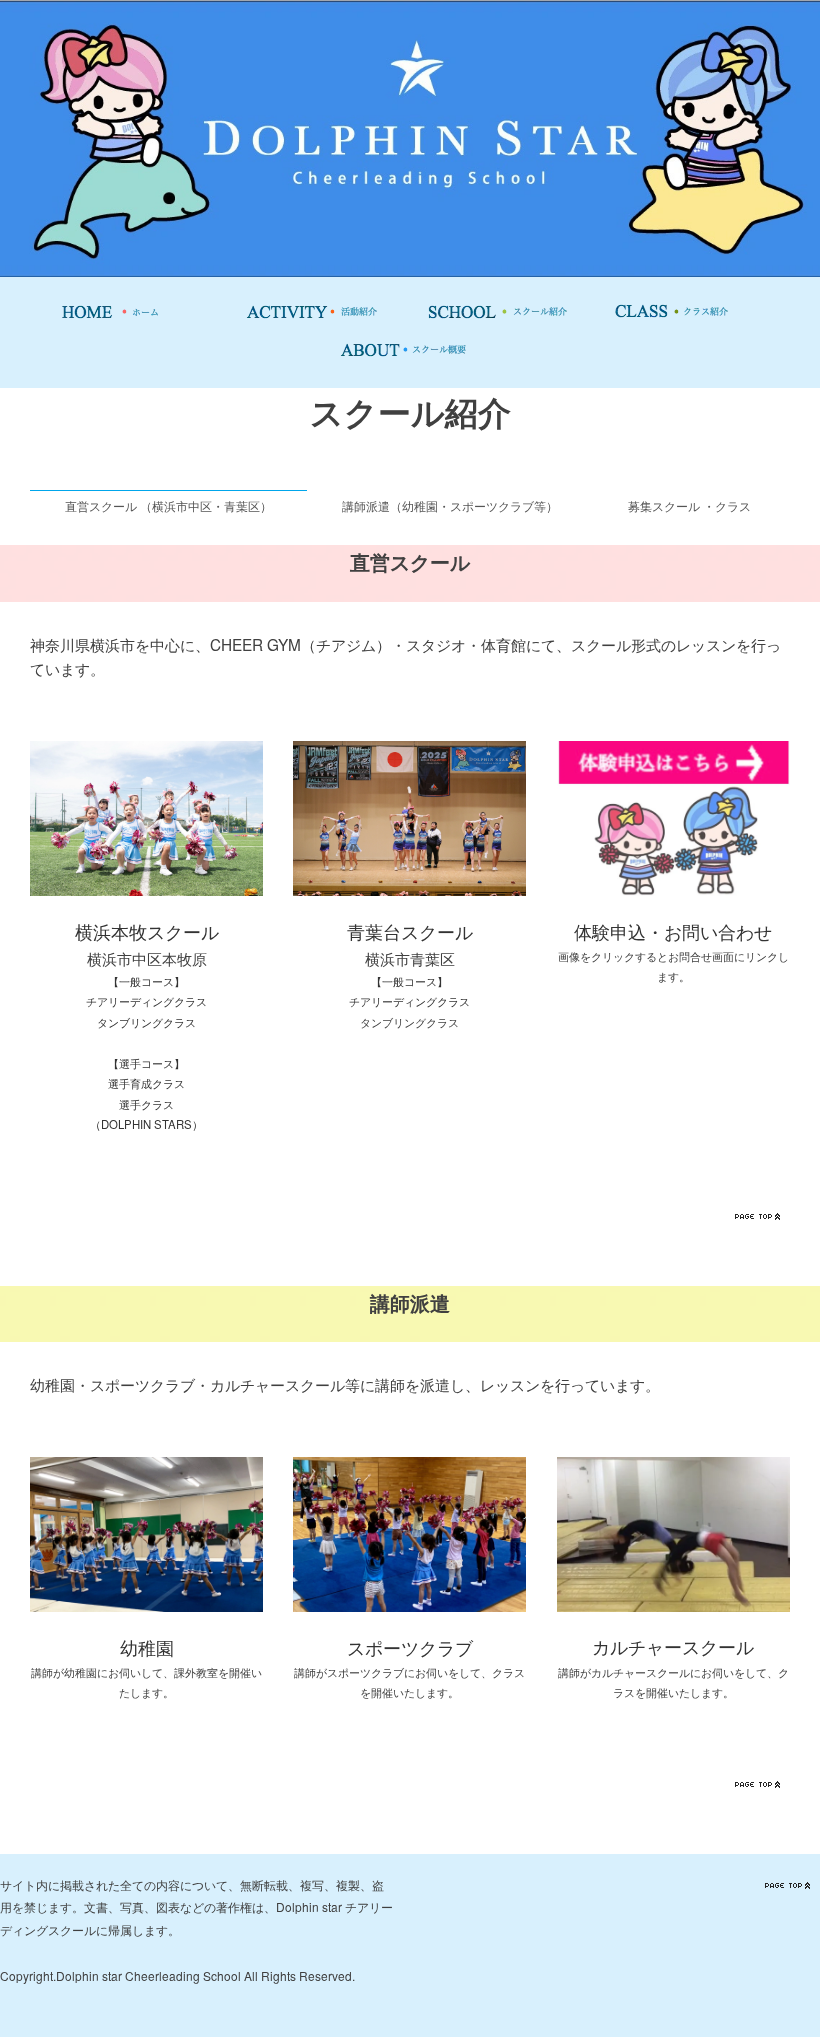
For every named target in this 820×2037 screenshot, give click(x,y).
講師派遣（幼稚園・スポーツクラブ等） (450, 505)
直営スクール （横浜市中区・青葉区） (168, 505)
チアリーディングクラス (146, 1001)
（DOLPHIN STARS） (146, 1124)
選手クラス (146, 1104)
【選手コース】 (146, 1063)
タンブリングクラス (146, 1022)
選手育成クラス (146, 1083)
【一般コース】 (146, 981)
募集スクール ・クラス (689, 505)
